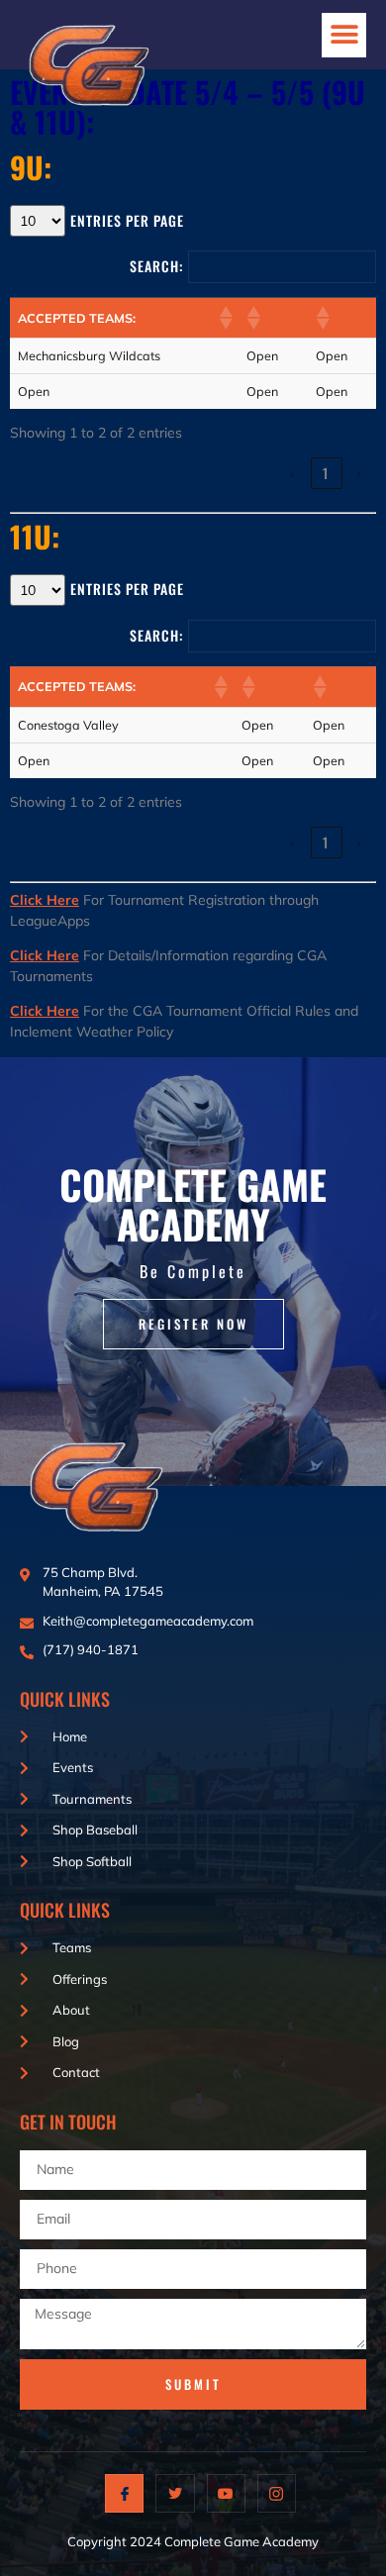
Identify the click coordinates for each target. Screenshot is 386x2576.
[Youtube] (226, 2493)
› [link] (361, 473)
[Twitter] (175, 2493)
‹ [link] (293, 473)
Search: (156, 266)
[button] (344, 35)
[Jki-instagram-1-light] (277, 2493)
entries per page (127, 220)
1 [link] (327, 473)
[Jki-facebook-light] (124, 2493)
